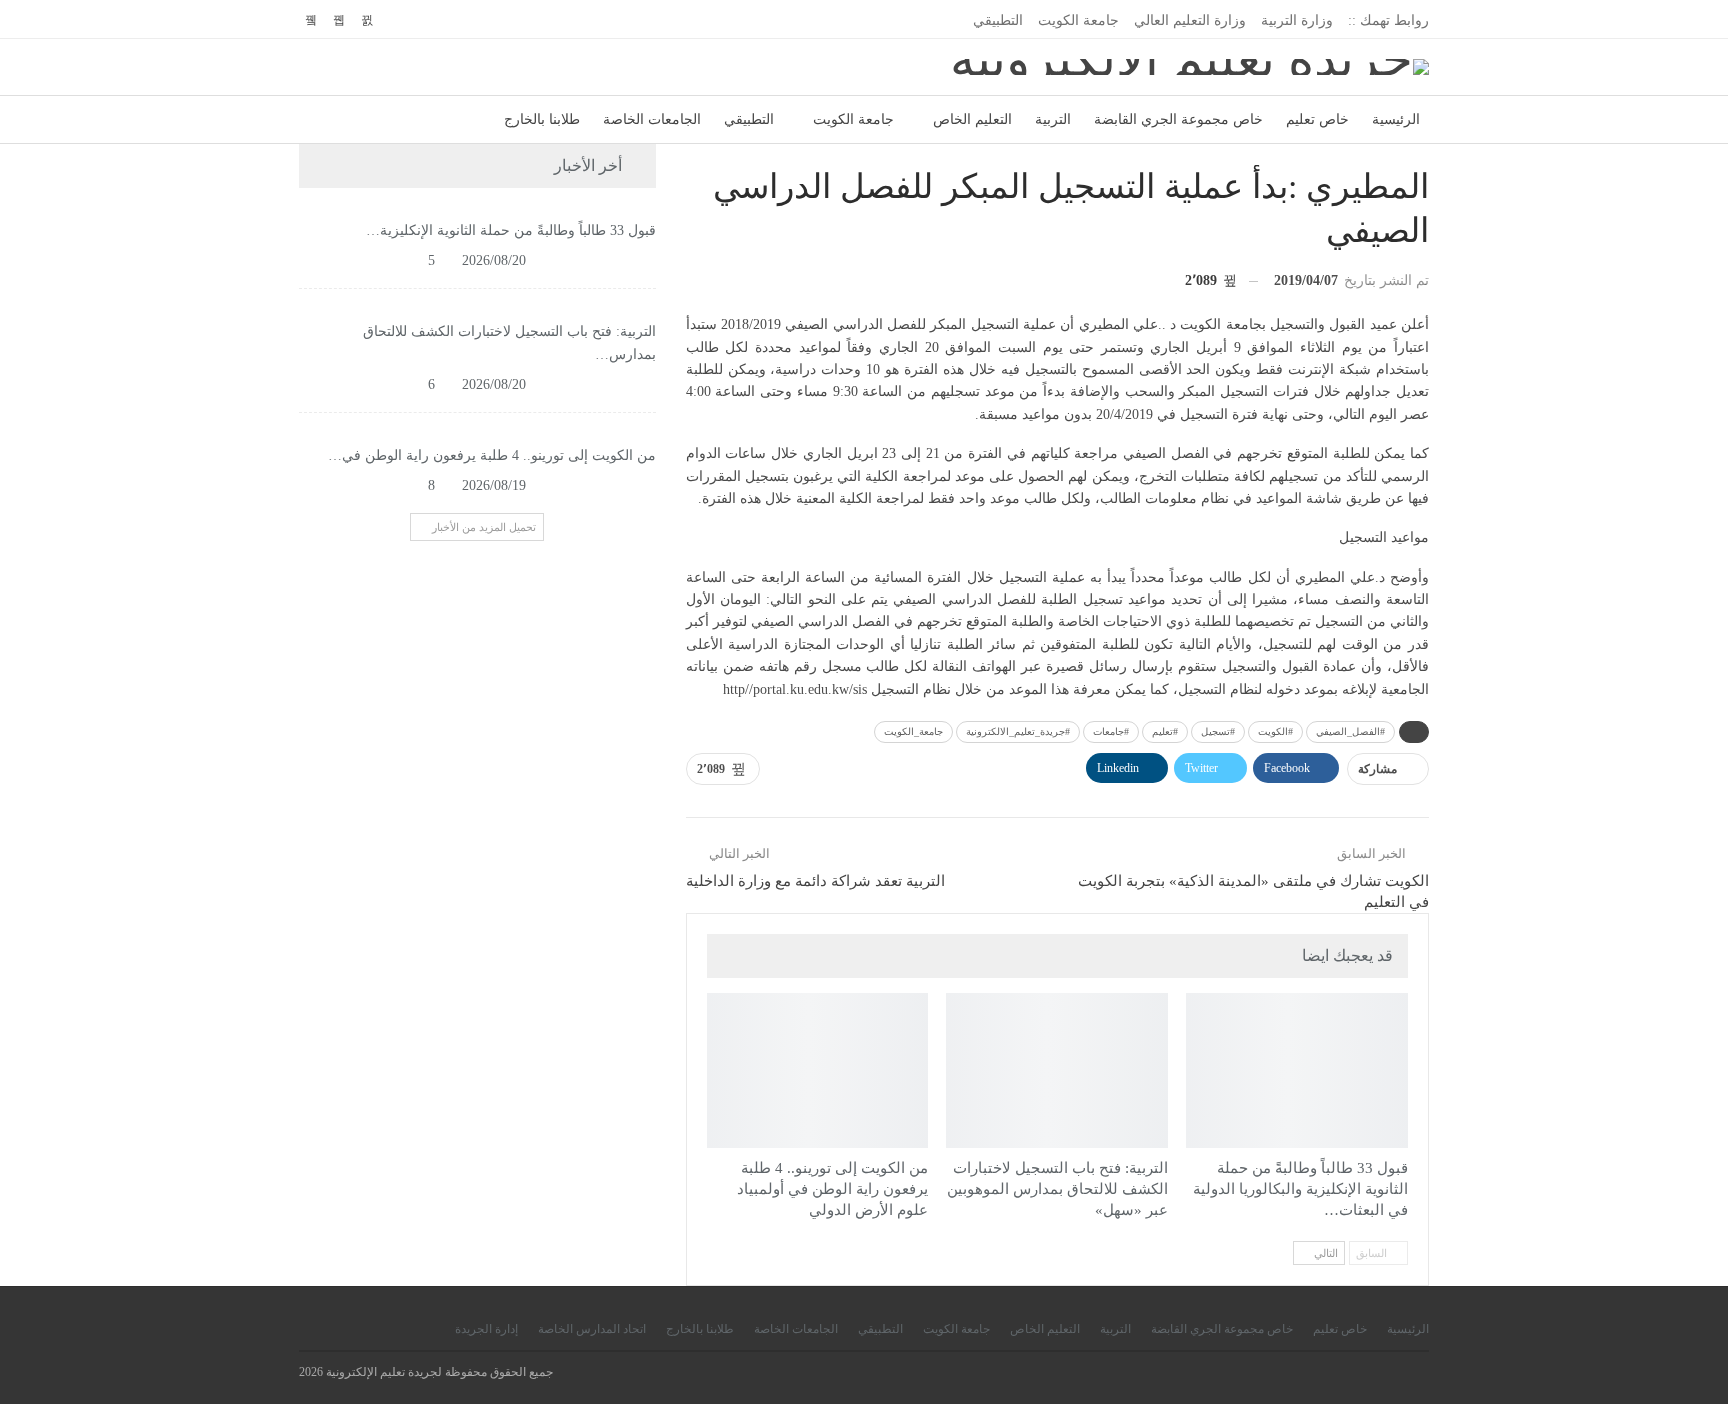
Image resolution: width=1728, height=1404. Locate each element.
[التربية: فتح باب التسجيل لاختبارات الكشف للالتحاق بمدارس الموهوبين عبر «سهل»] (1057, 1070)
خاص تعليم (1317, 119)
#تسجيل (1218, 731)
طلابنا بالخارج (542, 119)
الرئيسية (1396, 119)
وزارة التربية (1297, 20)
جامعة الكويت (1078, 20)
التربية (1053, 119)
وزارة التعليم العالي (1190, 20)
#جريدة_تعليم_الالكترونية (1018, 731)
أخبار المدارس (1161, 995)
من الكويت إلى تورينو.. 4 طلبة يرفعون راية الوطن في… (492, 455)
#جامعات (1111, 731)
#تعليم (1165, 731)
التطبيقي (998, 20)
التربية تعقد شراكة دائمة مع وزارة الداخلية (815, 881)
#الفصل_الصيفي (1350, 731)
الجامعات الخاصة (652, 119)
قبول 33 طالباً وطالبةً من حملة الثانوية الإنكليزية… (511, 230)
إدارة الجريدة (486, 1329)
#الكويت (1275, 731)
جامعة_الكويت (913, 731)
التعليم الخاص (972, 119)
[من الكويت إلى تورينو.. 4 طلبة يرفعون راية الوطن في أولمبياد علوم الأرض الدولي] (818, 1070)
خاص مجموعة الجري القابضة (1178, 119)
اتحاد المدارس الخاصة (592, 1329)
